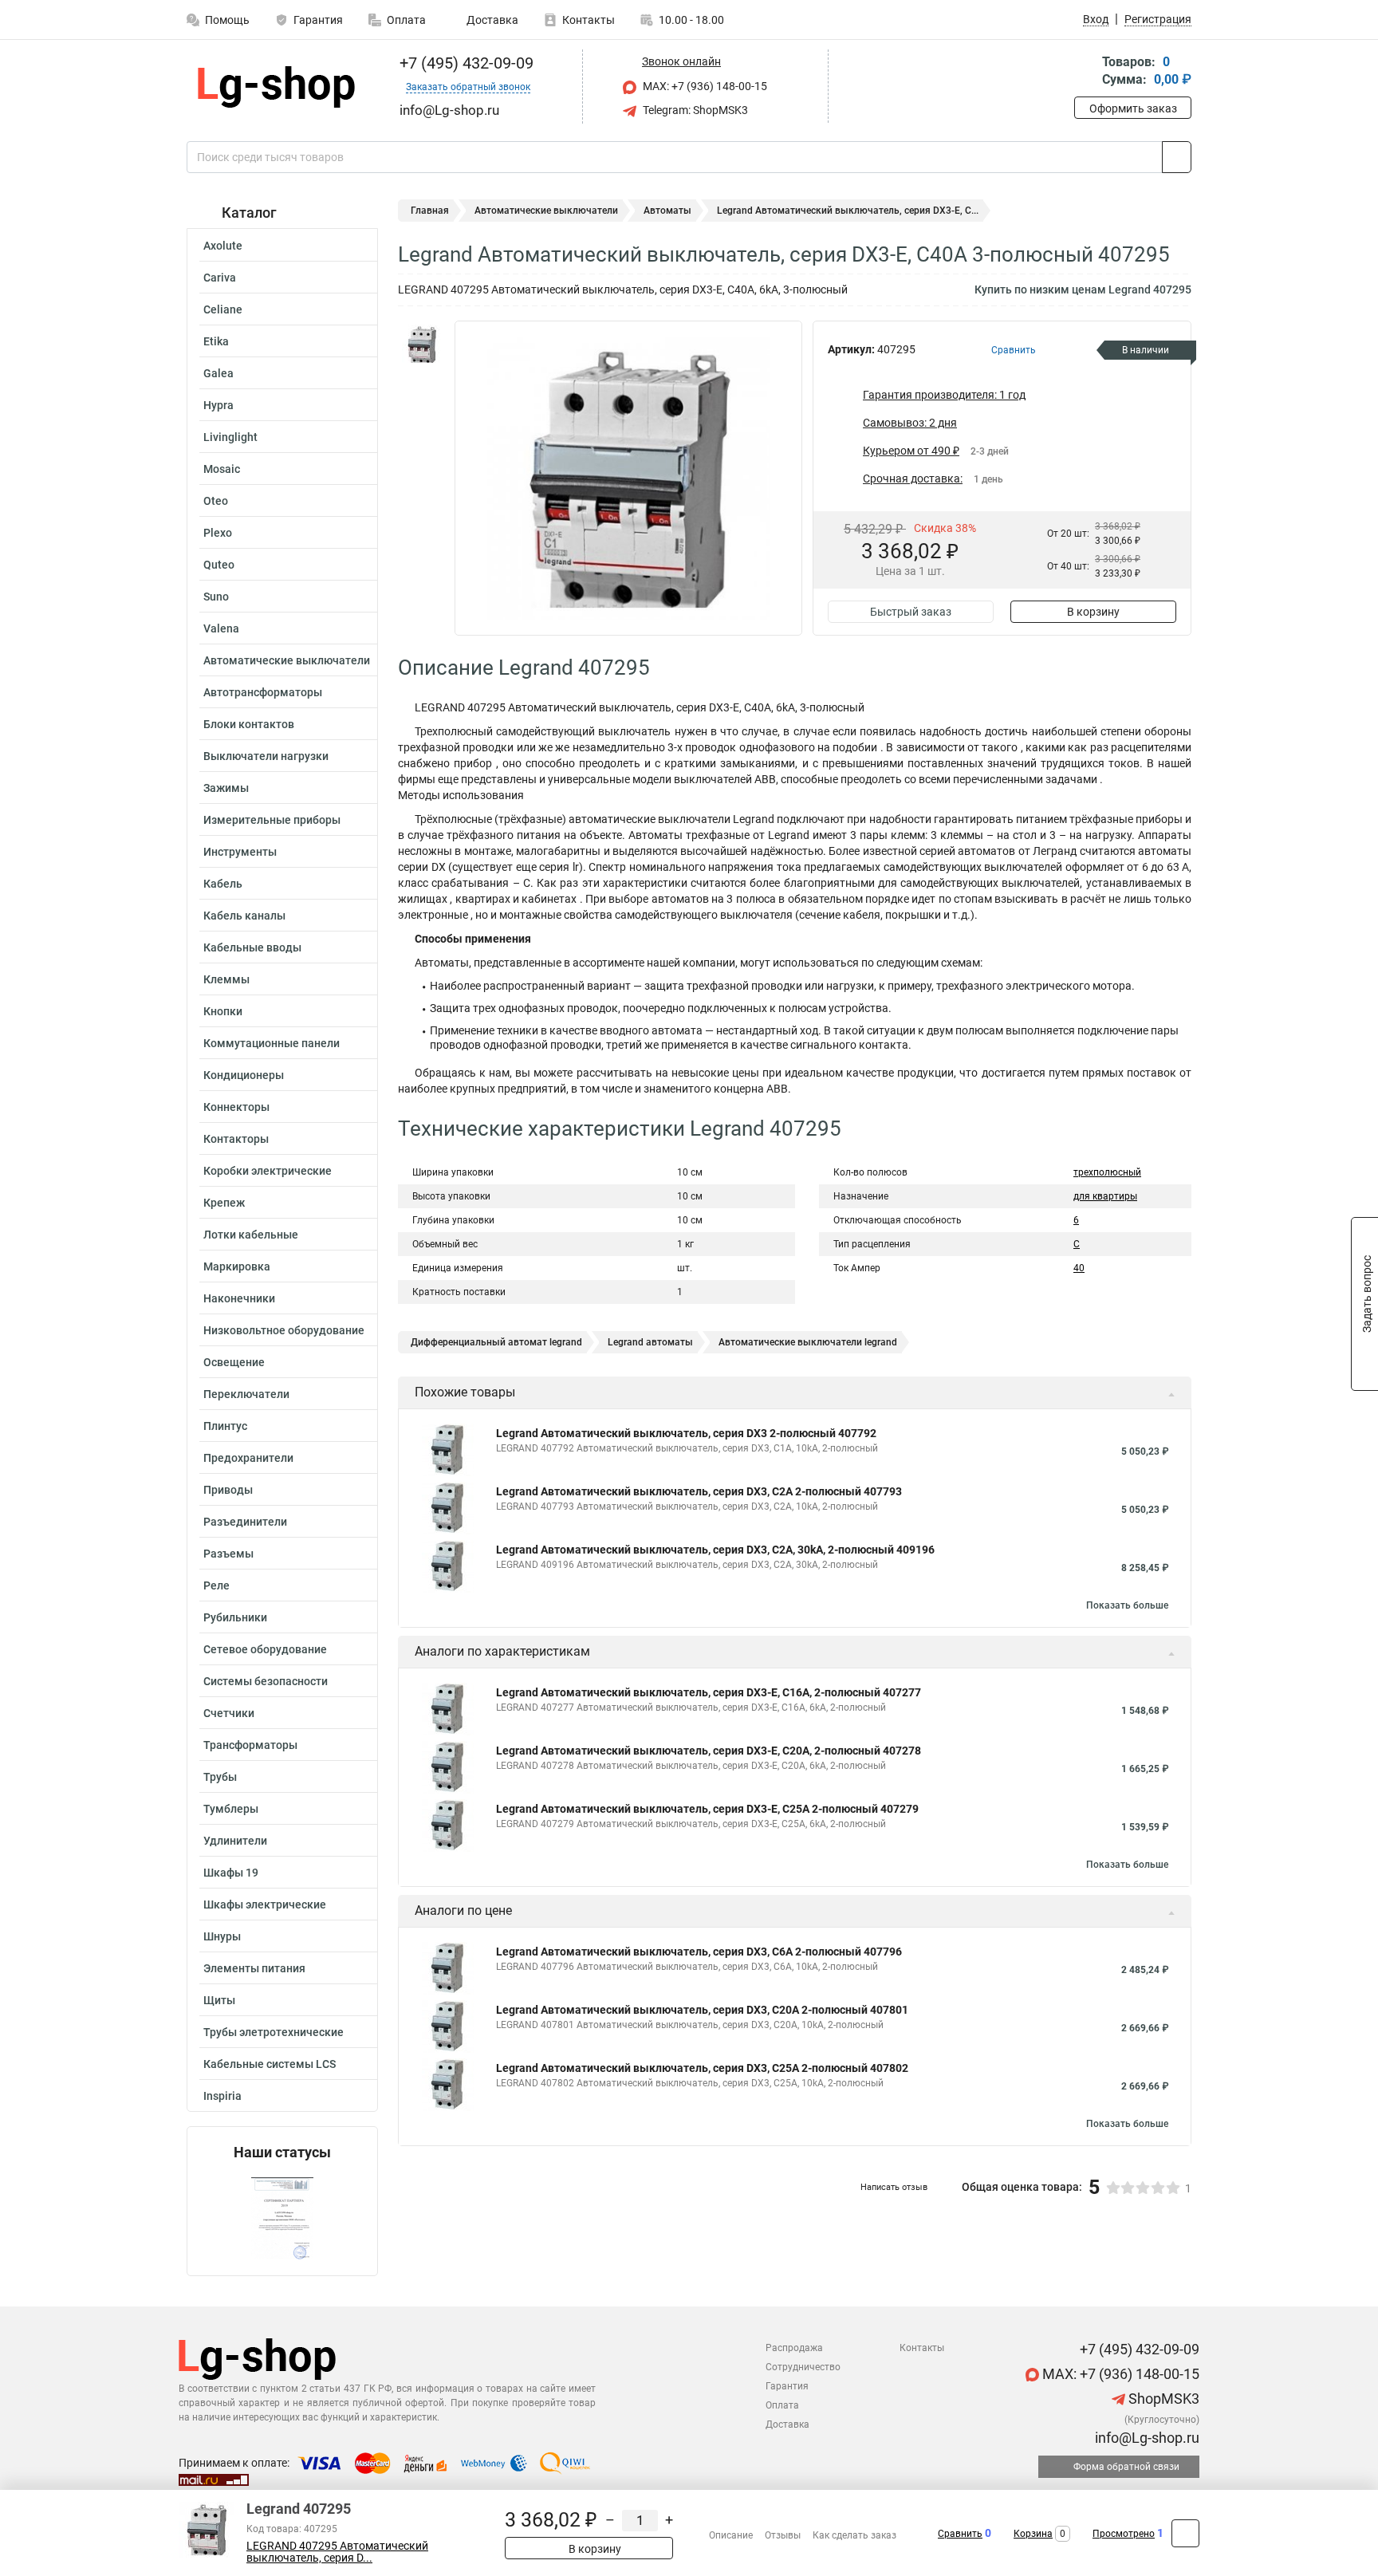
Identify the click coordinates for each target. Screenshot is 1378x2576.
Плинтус (225, 1426)
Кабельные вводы (252, 947)
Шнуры (222, 1936)
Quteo (219, 565)
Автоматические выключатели (287, 660)
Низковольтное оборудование (284, 1330)
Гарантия (318, 20)
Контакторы (236, 1139)
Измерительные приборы (272, 820)
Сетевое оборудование (265, 1649)
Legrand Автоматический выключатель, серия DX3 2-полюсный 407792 (686, 1433)
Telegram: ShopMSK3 (694, 110)
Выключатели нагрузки (266, 756)
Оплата (406, 20)
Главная (430, 211)
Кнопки (223, 1011)
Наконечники (239, 1298)
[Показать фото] (422, 345)
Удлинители (235, 1841)
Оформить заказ (1133, 108)
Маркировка (237, 1266)
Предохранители (248, 1458)
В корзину (1093, 612)
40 (1079, 1268)
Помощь (227, 20)
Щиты (219, 2000)
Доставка (491, 20)
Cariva (220, 278)
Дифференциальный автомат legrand (496, 1342)
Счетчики (229, 1713)
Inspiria (222, 2096)
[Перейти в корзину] (1085, 72)
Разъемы (228, 1554)
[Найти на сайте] (1177, 157)
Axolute (223, 246)
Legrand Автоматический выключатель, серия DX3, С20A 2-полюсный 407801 (702, 2010)
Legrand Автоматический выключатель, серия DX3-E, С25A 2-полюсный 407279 (707, 1809)
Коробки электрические (268, 1171)
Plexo (218, 533)
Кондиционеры (244, 1075)
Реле (217, 1585)
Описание (731, 2535)
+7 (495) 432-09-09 (465, 63)
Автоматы (667, 211)
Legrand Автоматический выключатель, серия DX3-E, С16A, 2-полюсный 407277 (709, 1692)
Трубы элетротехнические (274, 2032)
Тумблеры (231, 1809)
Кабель (223, 884)
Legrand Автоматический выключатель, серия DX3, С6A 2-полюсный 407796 (699, 1952)
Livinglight (230, 437)
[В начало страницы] (1185, 2533)
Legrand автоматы (650, 1342)
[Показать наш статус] (282, 2218)
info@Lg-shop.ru (1146, 2438)
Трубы (220, 1777)
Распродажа (794, 2348)
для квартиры (1105, 1196)
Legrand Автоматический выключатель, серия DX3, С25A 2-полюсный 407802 (702, 2068)
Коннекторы (236, 1107)
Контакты (589, 20)
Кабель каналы (244, 916)
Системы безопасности (266, 1681)
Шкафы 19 (231, 1873)
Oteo (216, 501)
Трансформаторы (250, 1745)
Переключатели (246, 1394)
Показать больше (1127, 1605)
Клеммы (226, 979)
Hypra (219, 405)
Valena (221, 628)
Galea (219, 373)
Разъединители (245, 1522)
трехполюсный (1107, 1172)
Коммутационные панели (272, 1043)
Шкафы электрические (265, 1904)
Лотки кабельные (251, 1235)
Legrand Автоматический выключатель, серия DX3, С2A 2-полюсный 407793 (699, 1491)
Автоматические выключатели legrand (808, 1342)
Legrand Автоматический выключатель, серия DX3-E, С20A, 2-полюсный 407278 (709, 1751)
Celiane (223, 309)
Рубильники (235, 1617)
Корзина (1033, 2534)
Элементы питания (254, 1968)
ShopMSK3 (1162, 2399)
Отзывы (783, 2535)
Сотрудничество (803, 2367)
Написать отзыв (894, 2187)
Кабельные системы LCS (270, 2064)
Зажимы (226, 788)
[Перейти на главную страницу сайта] (276, 87)
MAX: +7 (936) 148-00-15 (704, 86)
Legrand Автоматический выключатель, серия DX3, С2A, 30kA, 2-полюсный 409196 (715, 1550)
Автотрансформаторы (263, 692)
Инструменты (240, 852)
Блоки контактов (249, 724)
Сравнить (960, 2534)
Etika (216, 341)
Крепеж (224, 1203)
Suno (216, 597)
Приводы (228, 1490)
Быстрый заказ (911, 612)
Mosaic (222, 469)
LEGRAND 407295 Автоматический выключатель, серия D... (337, 2552)
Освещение (234, 1362)
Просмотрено (1124, 2534)
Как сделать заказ (854, 2535)
